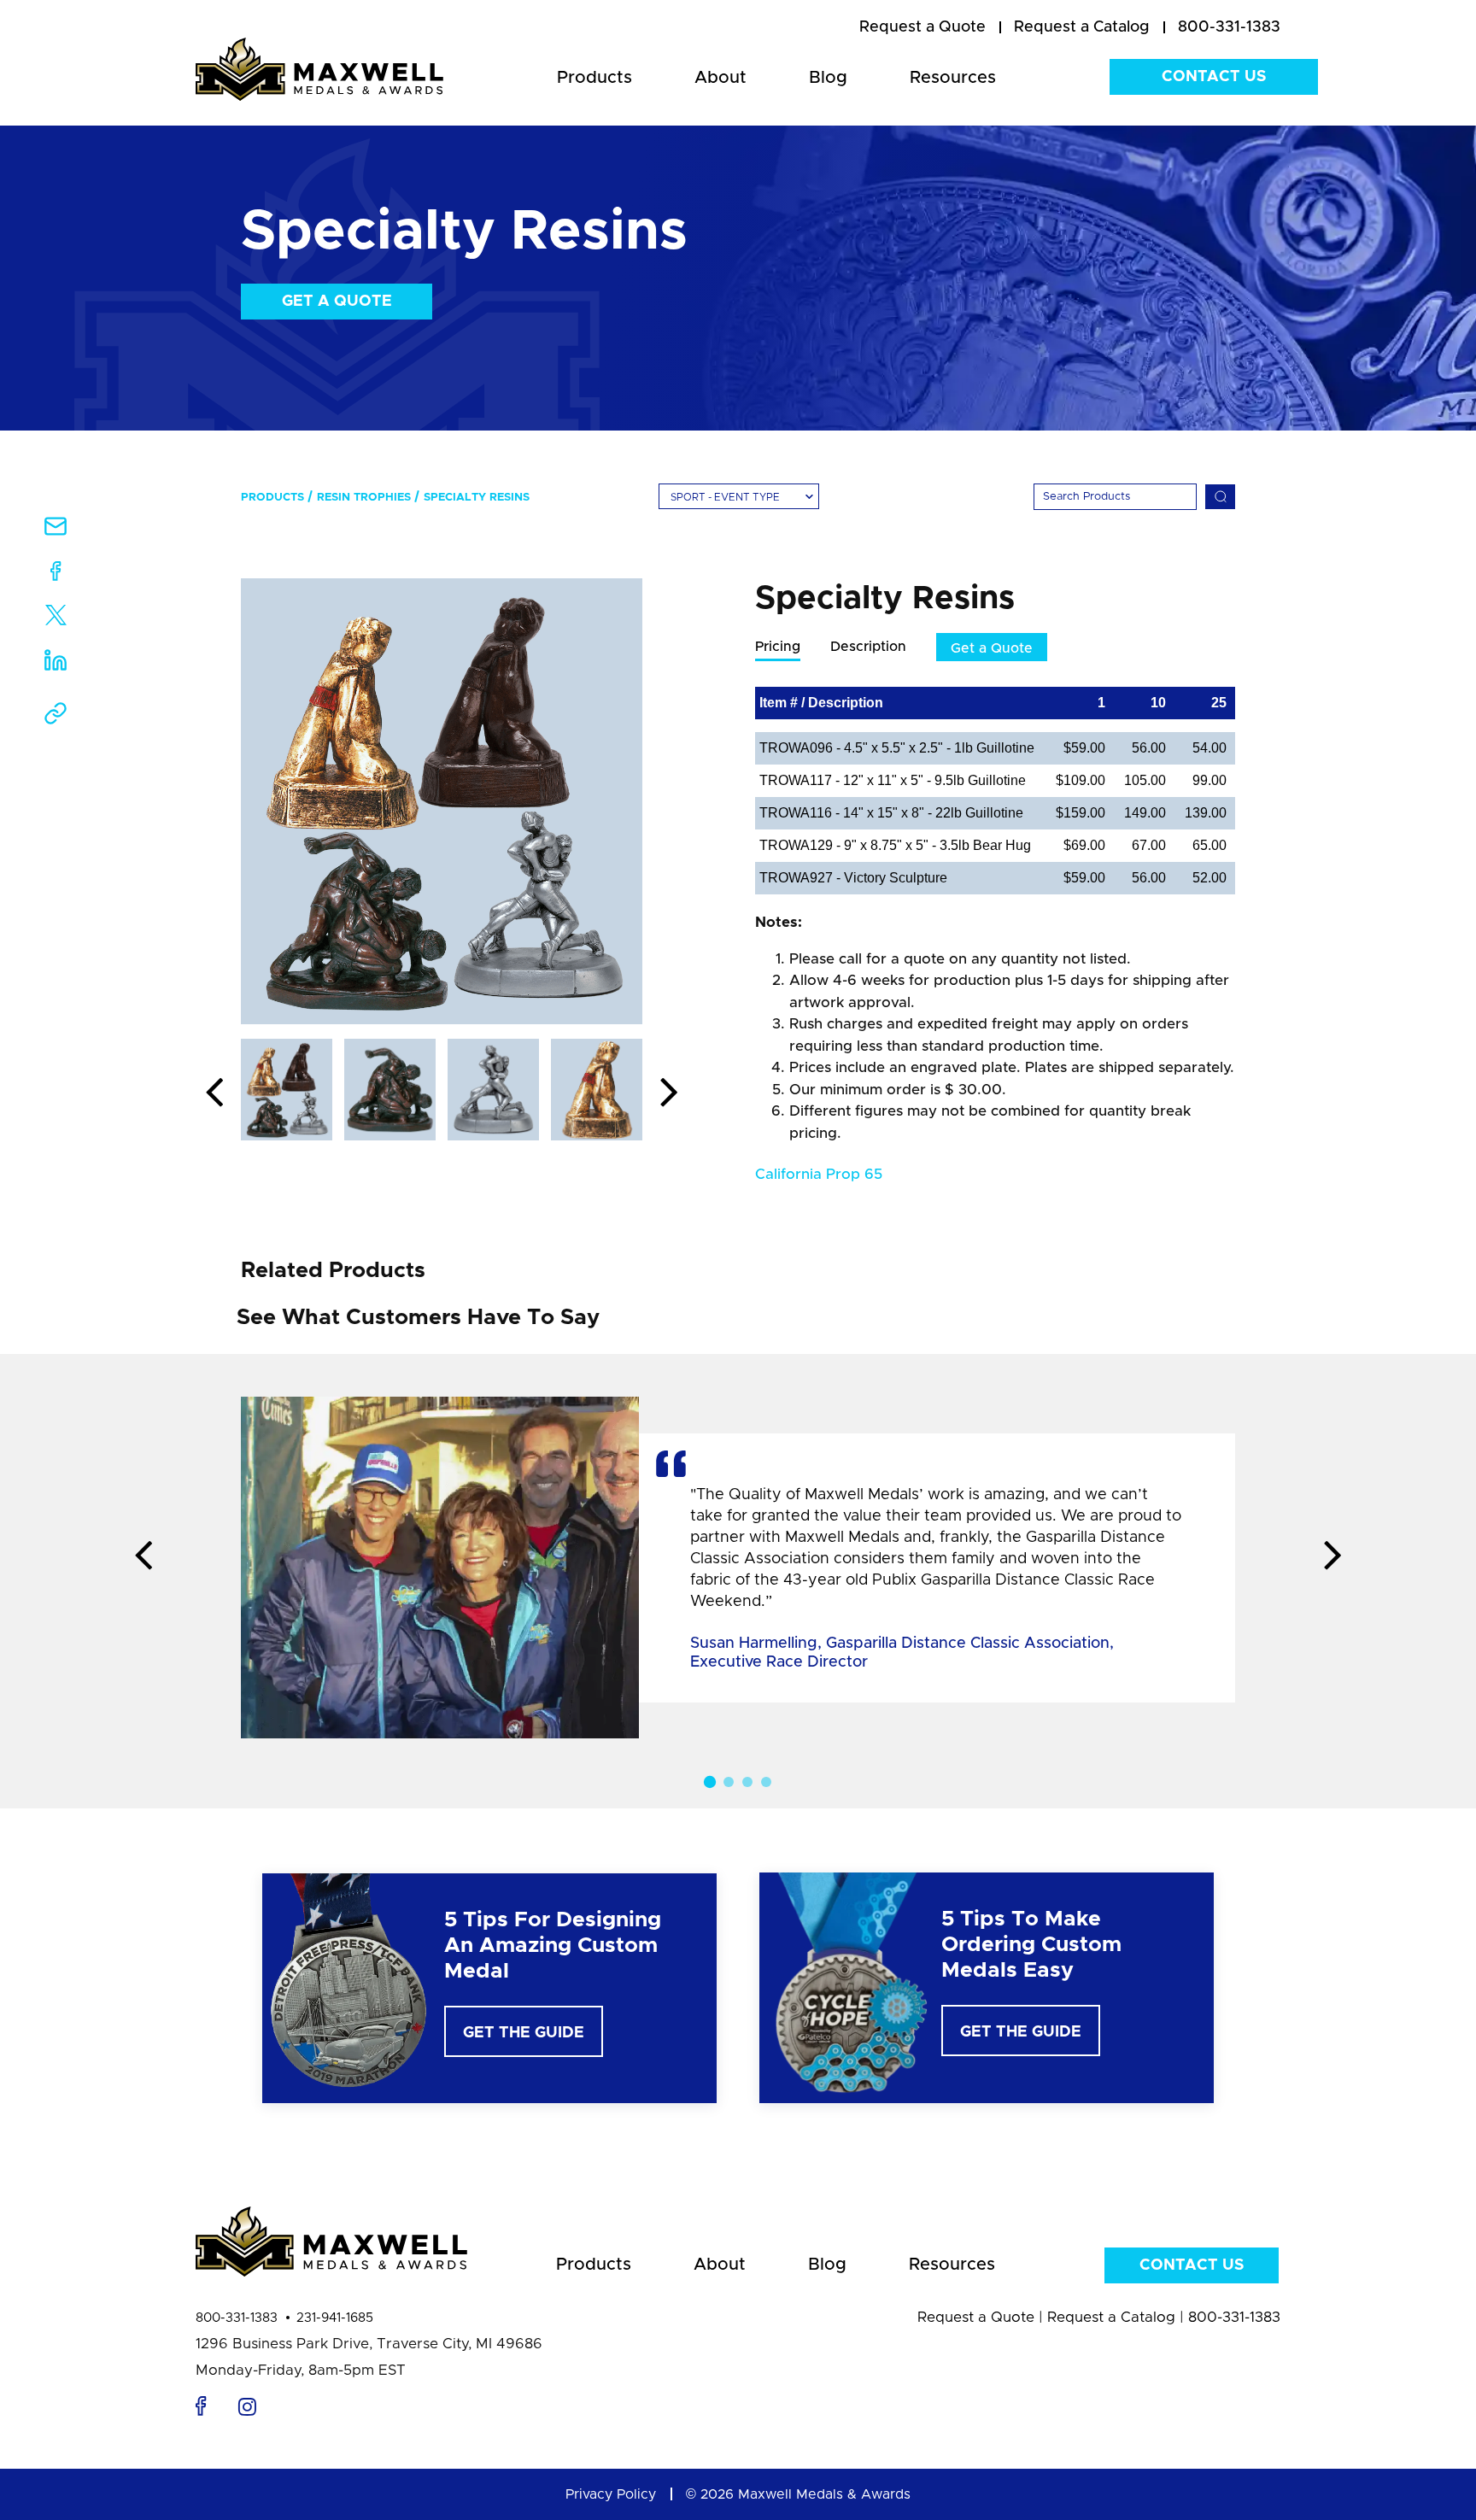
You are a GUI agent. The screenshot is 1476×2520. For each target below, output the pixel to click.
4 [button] (766, 1782)
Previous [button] (214, 1093)
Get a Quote (337, 302)
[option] (442, 801)
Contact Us (1214, 77)
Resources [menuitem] (953, 78)
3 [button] (747, 1782)
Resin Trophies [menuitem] (364, 498)
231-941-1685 (335, 2318)
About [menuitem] (720, 78)
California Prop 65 (819, 1174)
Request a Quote (976, 2317)
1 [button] (710, 1782)
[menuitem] (922, 28)
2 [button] (729, 1782)
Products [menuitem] (594, 78)
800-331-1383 (237, 2318)
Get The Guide (524, 2033)
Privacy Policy (611, 2494)
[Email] (56, 532)
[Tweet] (56, 619)
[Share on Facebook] (56, 574)
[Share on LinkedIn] (56, 666)
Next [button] (669, 1093)
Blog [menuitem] (828, 78)
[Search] (1220, 497)
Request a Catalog (1111, 2317)
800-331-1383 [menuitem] (1229, 27)
